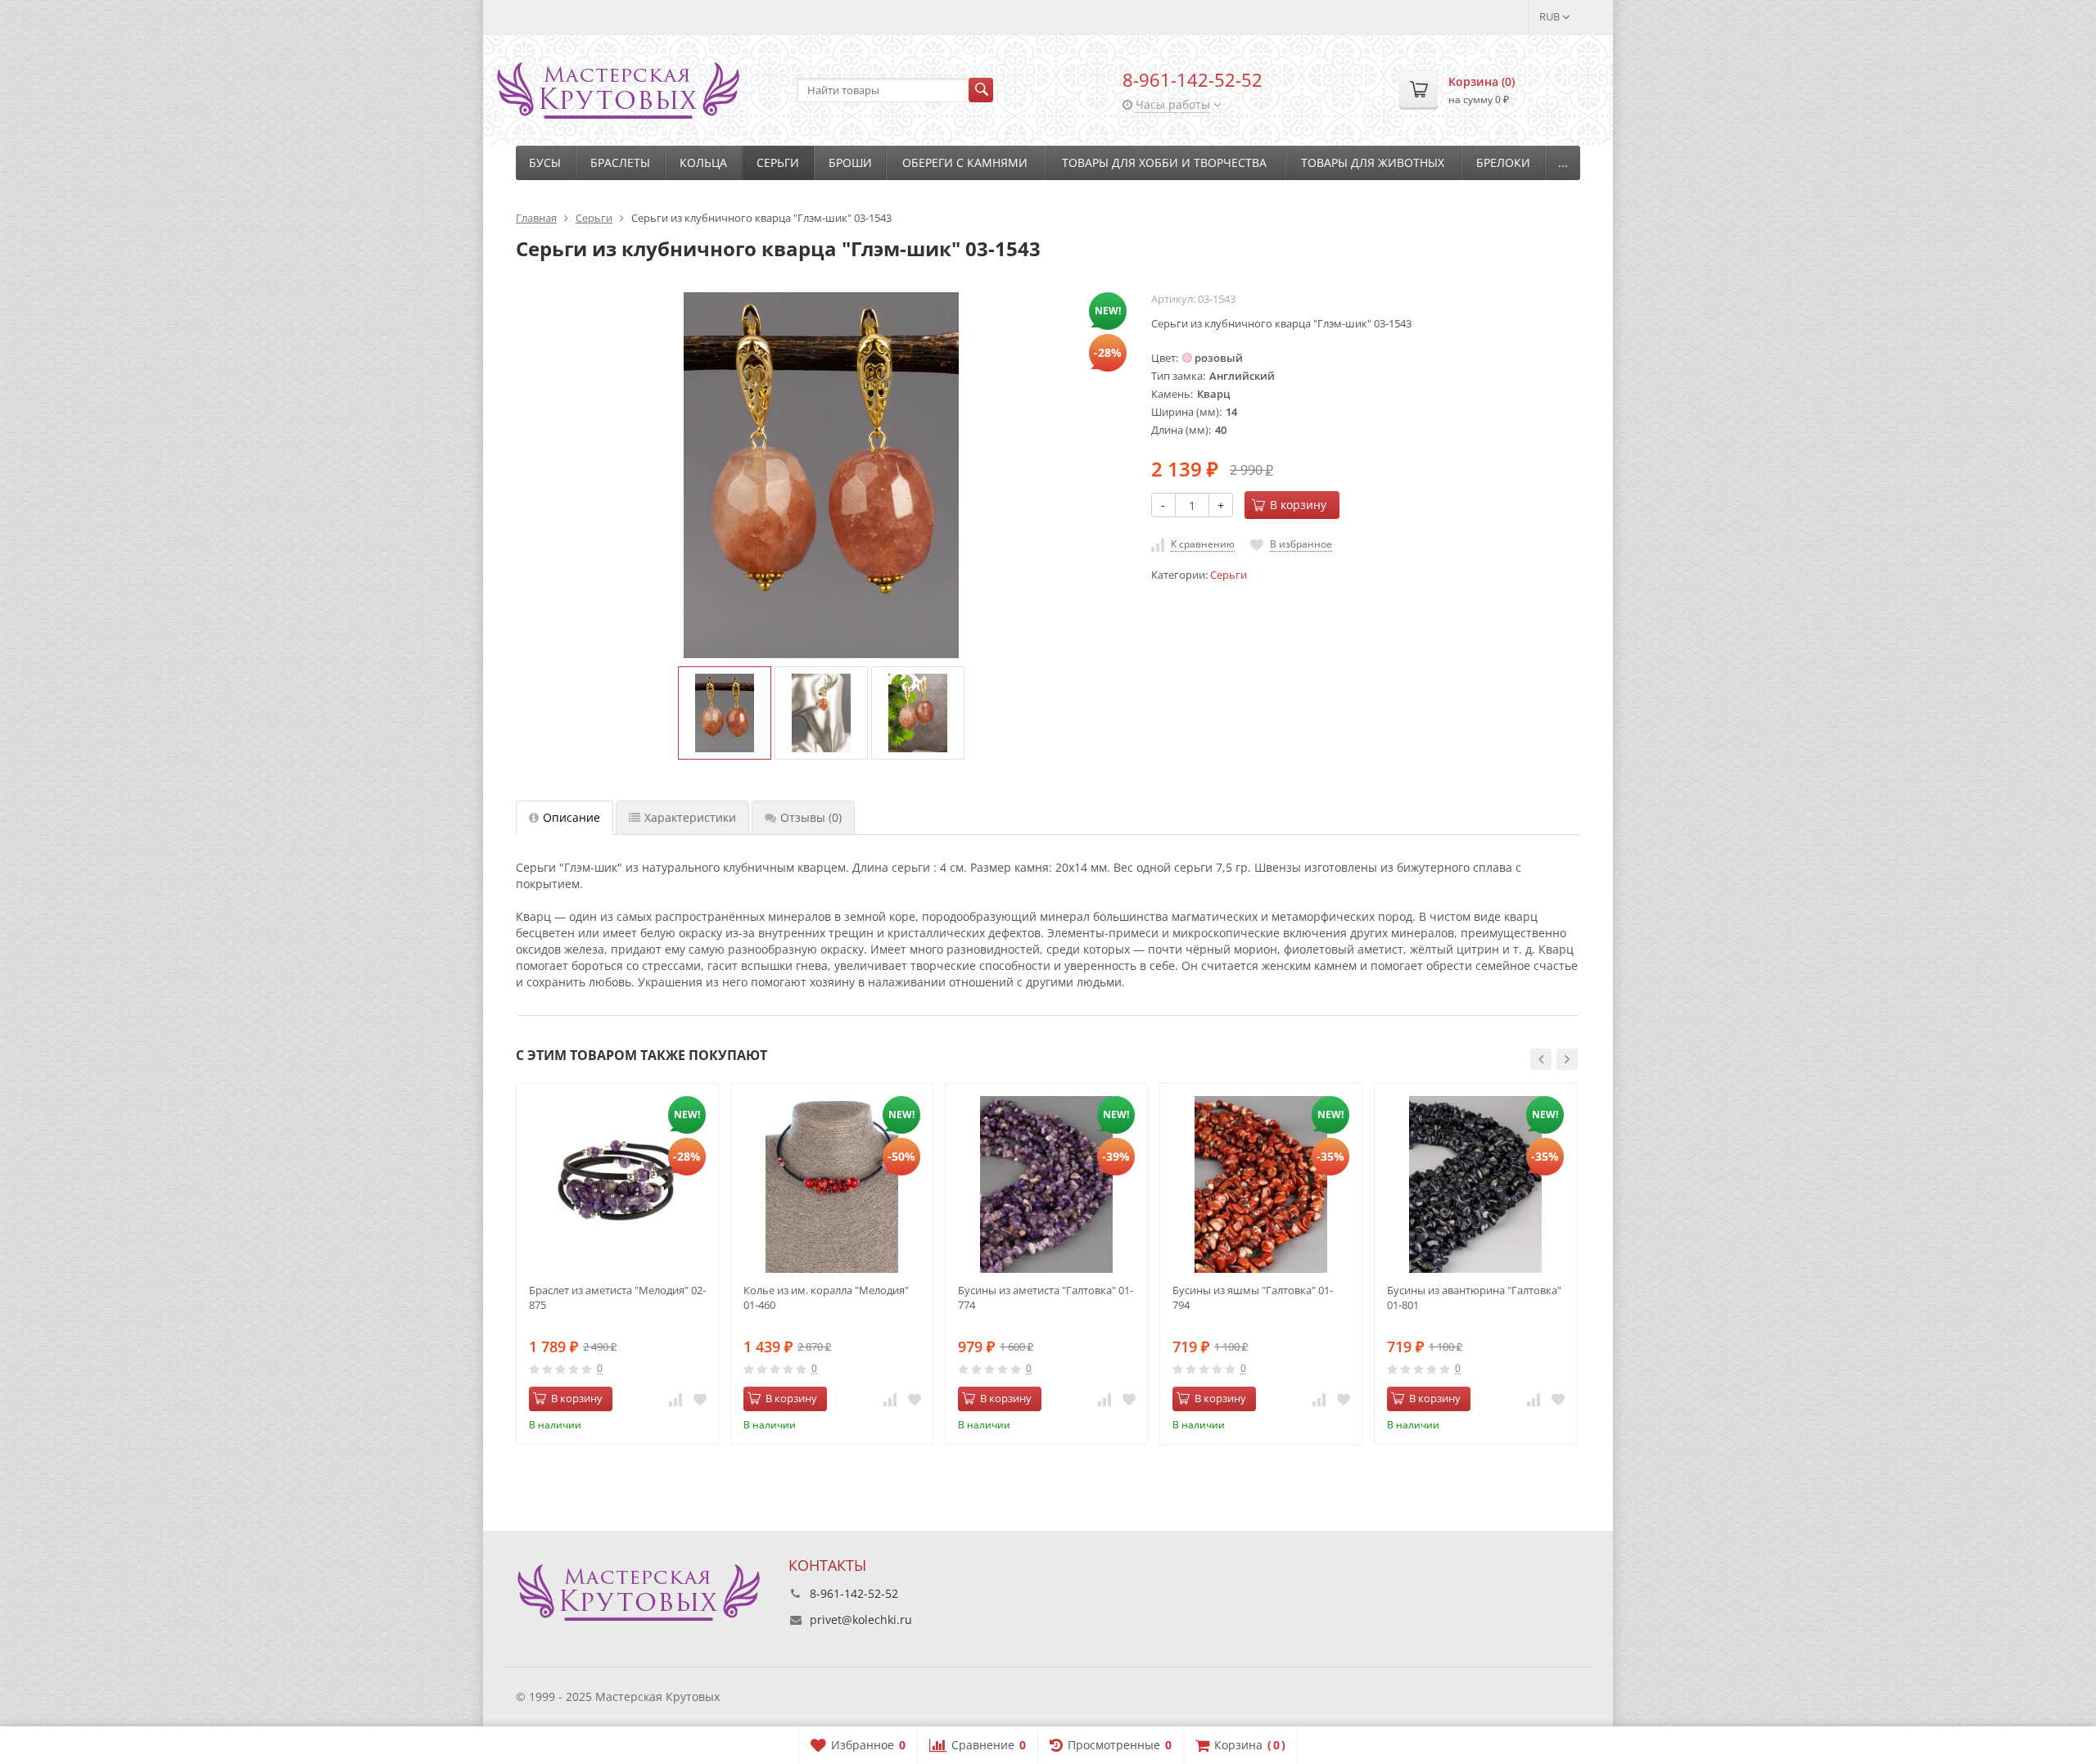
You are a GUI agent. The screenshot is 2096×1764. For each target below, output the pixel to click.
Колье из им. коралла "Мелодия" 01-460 (826, 1297)
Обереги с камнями (965, 162)
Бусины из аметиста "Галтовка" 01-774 (1046, 1297)
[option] (725, 713)
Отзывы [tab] (811, 817)
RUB (1551, 16)
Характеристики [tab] (690, 817)
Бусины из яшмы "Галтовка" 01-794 (1253, 1297)
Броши (850, 162)
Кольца (703, 162)
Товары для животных (1373, 162)
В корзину (1298, 505)
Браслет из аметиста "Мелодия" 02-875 (617, 1297)
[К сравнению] (675, 1399)
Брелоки (1503, 162)
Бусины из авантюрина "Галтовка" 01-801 (1474, 1297)
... (1563, 162)
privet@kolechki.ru (861, 1620)
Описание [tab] (571, 817)
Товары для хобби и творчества (1164, 162)
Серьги (778, 162)
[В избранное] (700, 1399)
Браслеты (620, 162)
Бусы (545, 162)
